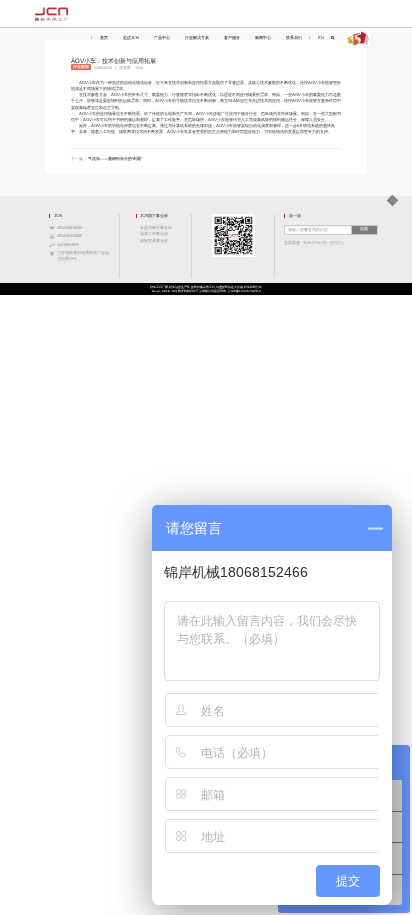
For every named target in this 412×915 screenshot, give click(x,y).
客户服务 (232, 38)
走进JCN (131, 38)
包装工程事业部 (154, 234)
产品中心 (162, 38)
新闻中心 (263, 38)
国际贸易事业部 (154, 241)
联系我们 (294, 38)
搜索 (364, 229)
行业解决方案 (197, 38)
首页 (104, 38)
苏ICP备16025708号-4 (244, 291)
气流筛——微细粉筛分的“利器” (115, 159)
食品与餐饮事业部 (156, 228)
